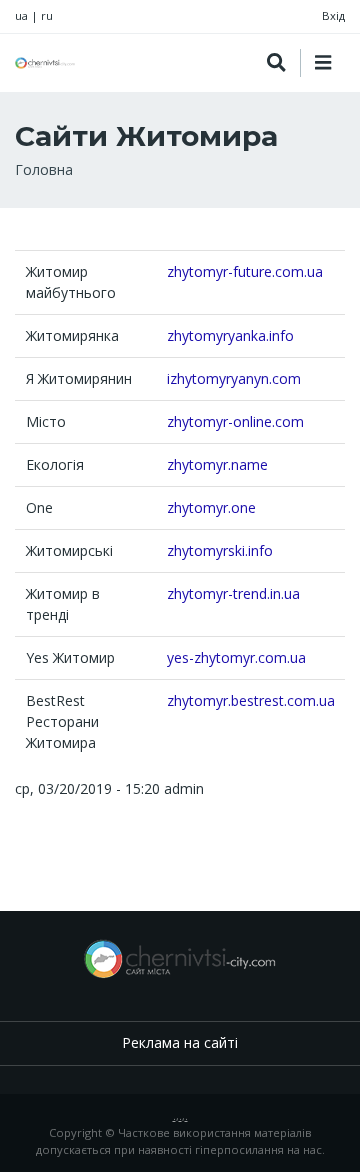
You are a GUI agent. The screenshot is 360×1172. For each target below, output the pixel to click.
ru (47, 15)
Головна (44, 169)
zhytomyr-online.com (235, 421)
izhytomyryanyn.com (234, 378)
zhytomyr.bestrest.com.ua (251, 700)
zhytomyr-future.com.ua (245, 271)
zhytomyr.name (217, 464)
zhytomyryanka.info (230, 335)
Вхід (333, 15)
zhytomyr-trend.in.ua (233, 593)
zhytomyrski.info (220, 550)
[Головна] (45, 63)
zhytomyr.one (211, 507)
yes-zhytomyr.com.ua (236, 657)
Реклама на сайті (180, 1042)
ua (21, 15)
